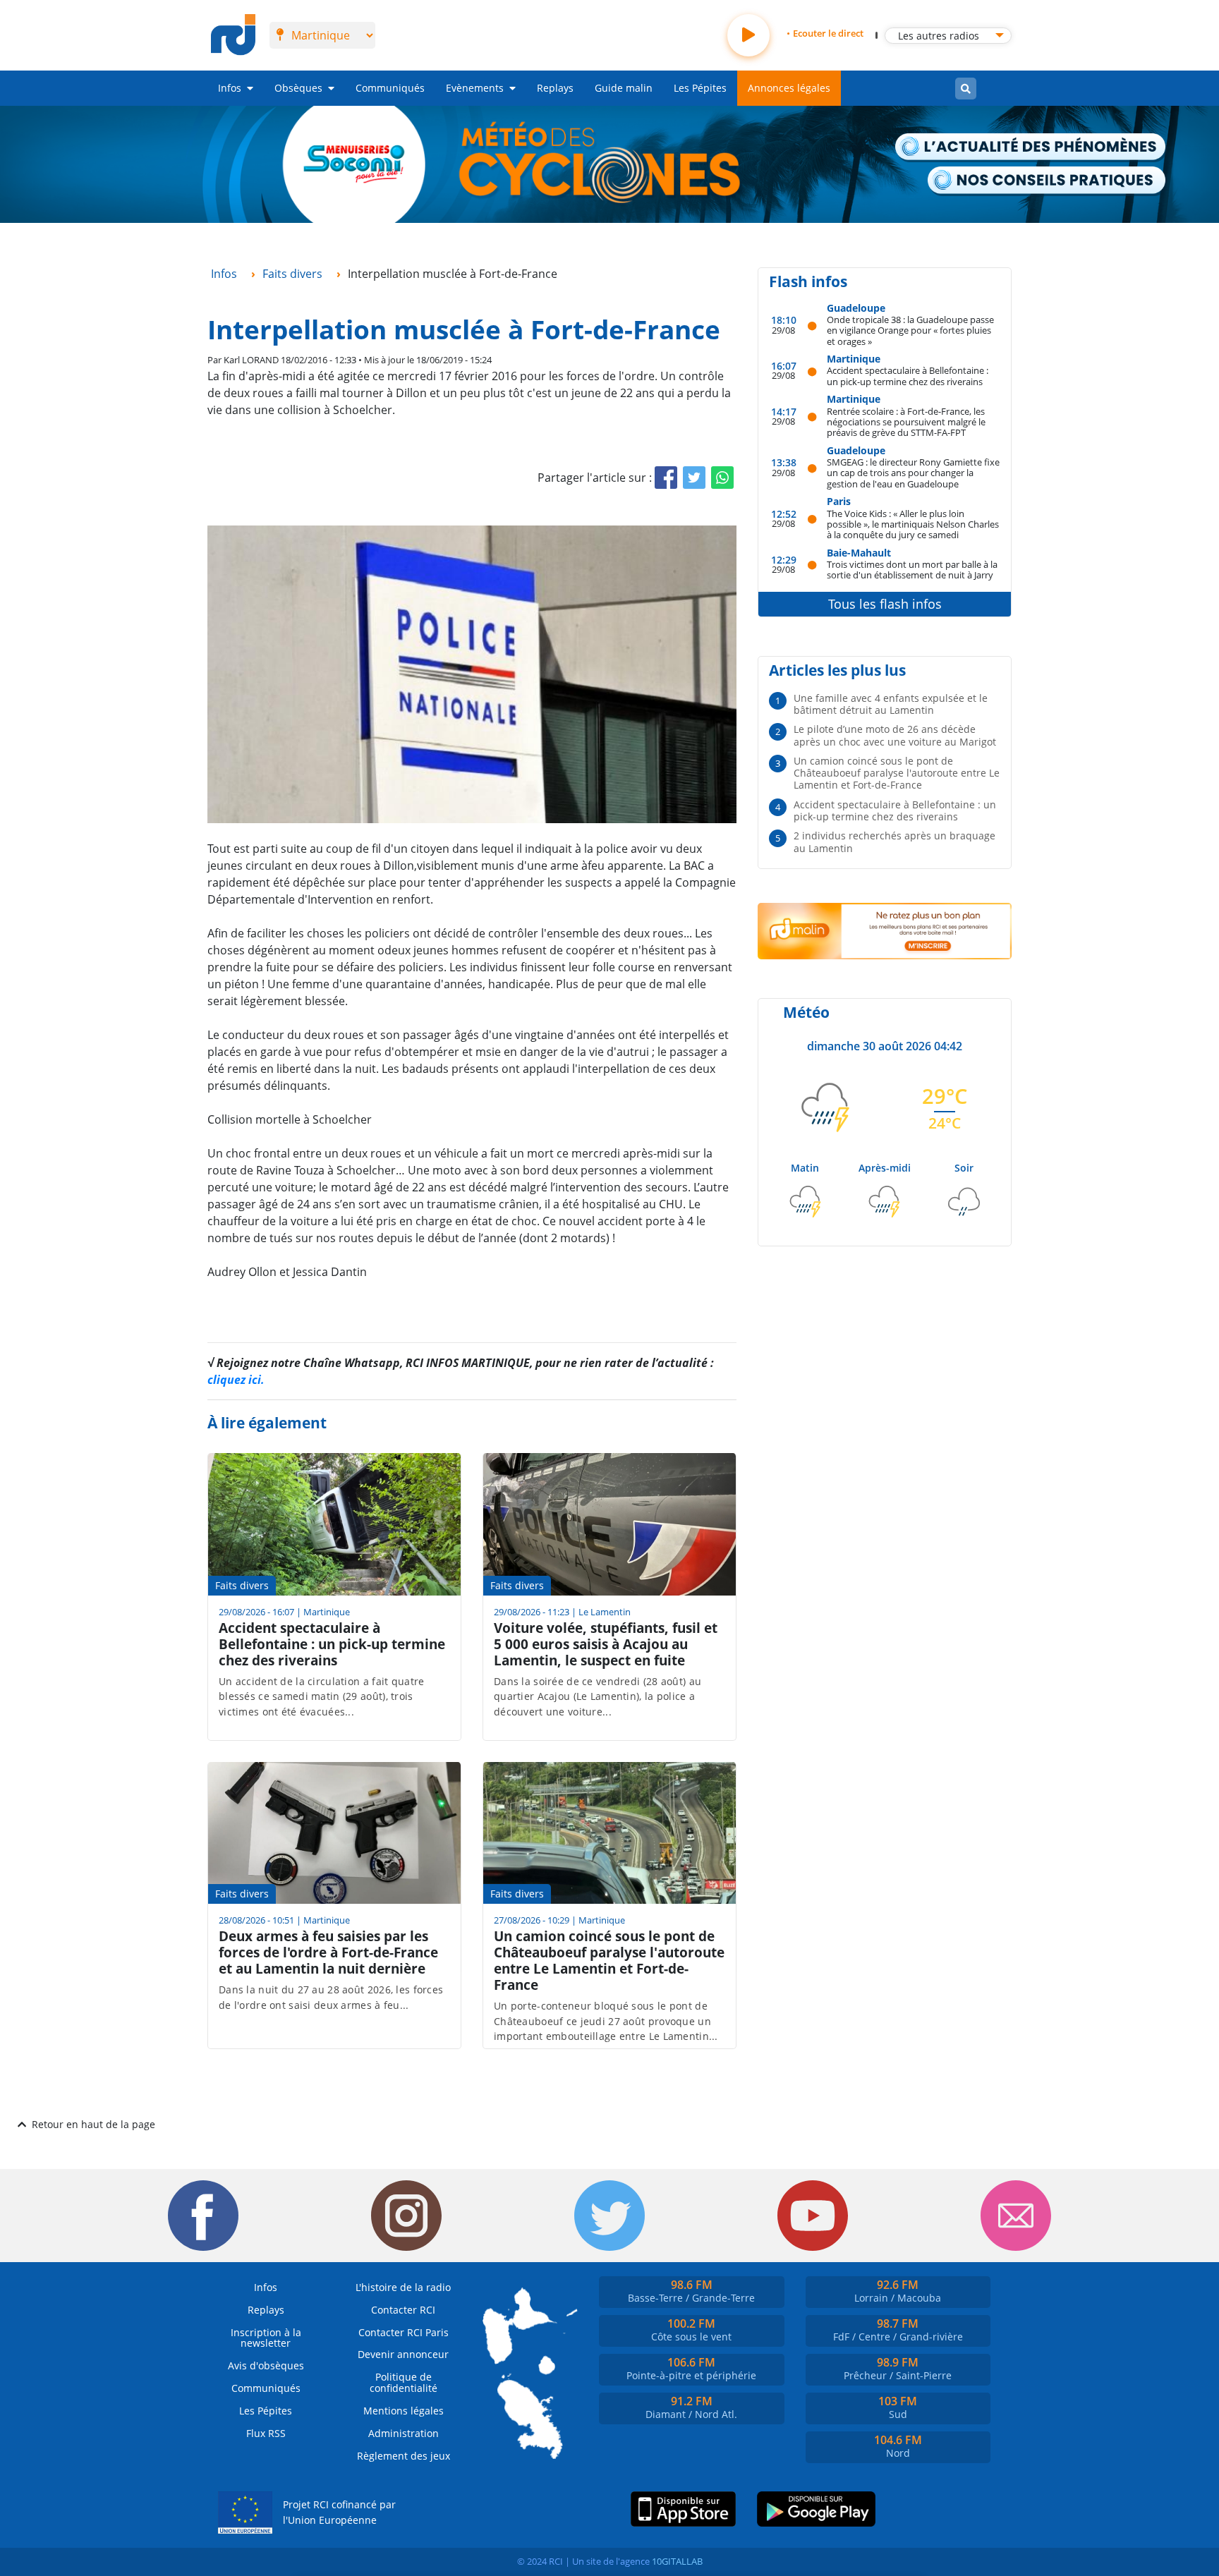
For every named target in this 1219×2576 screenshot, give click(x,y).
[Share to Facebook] (666, 478)
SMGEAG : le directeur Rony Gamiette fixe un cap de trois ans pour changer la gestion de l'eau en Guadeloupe (913, 473)
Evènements (475, 88)
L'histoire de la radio (403, 2287)
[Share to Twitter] (694, 478)
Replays (555, 88)
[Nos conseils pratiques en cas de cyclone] (1047, 181)
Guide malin (624, 88)
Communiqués (390, 88)
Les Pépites (700, 88)
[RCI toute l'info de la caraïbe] (233, 35)
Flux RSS (266, 2433)
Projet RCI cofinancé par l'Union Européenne (339, 2512)
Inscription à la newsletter (266, 2338)
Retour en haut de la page (93, 2124)
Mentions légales (404, 2411)
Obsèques (298, 88)
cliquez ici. (236, 1380)
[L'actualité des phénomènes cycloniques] (1031, 148)
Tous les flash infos (885, 604)
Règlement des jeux (404, 2456)
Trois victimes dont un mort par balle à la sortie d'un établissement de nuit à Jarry (912, 570)
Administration (404, 2433)
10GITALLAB (677, 2561)
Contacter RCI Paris (404, 2332)
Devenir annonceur (403, 2354)
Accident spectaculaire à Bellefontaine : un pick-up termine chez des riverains (908, 376)
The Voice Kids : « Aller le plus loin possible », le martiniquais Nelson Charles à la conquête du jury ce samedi (913, 524)
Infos (230, 88)
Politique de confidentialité (404, 2382)
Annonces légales (789, 88)
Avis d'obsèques (266, 2365)
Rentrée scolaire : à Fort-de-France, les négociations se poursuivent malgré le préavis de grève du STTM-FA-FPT (906, 422)
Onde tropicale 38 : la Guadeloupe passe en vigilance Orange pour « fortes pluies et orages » (910, 330)
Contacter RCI (403, 2310)
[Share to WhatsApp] (722, 478)
